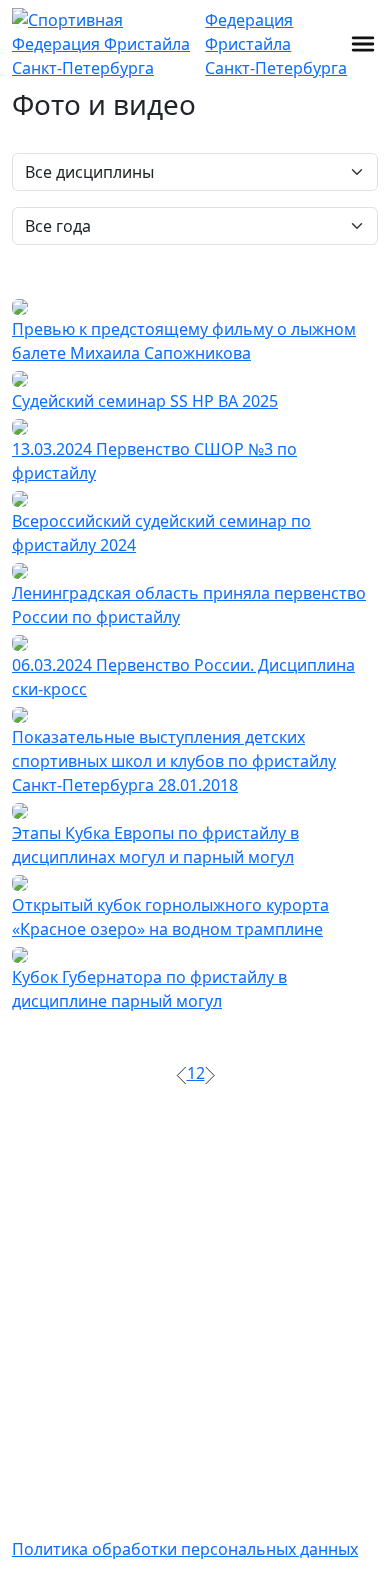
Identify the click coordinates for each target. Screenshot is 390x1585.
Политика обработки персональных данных (185, 1549)
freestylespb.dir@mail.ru (105, 1389)
